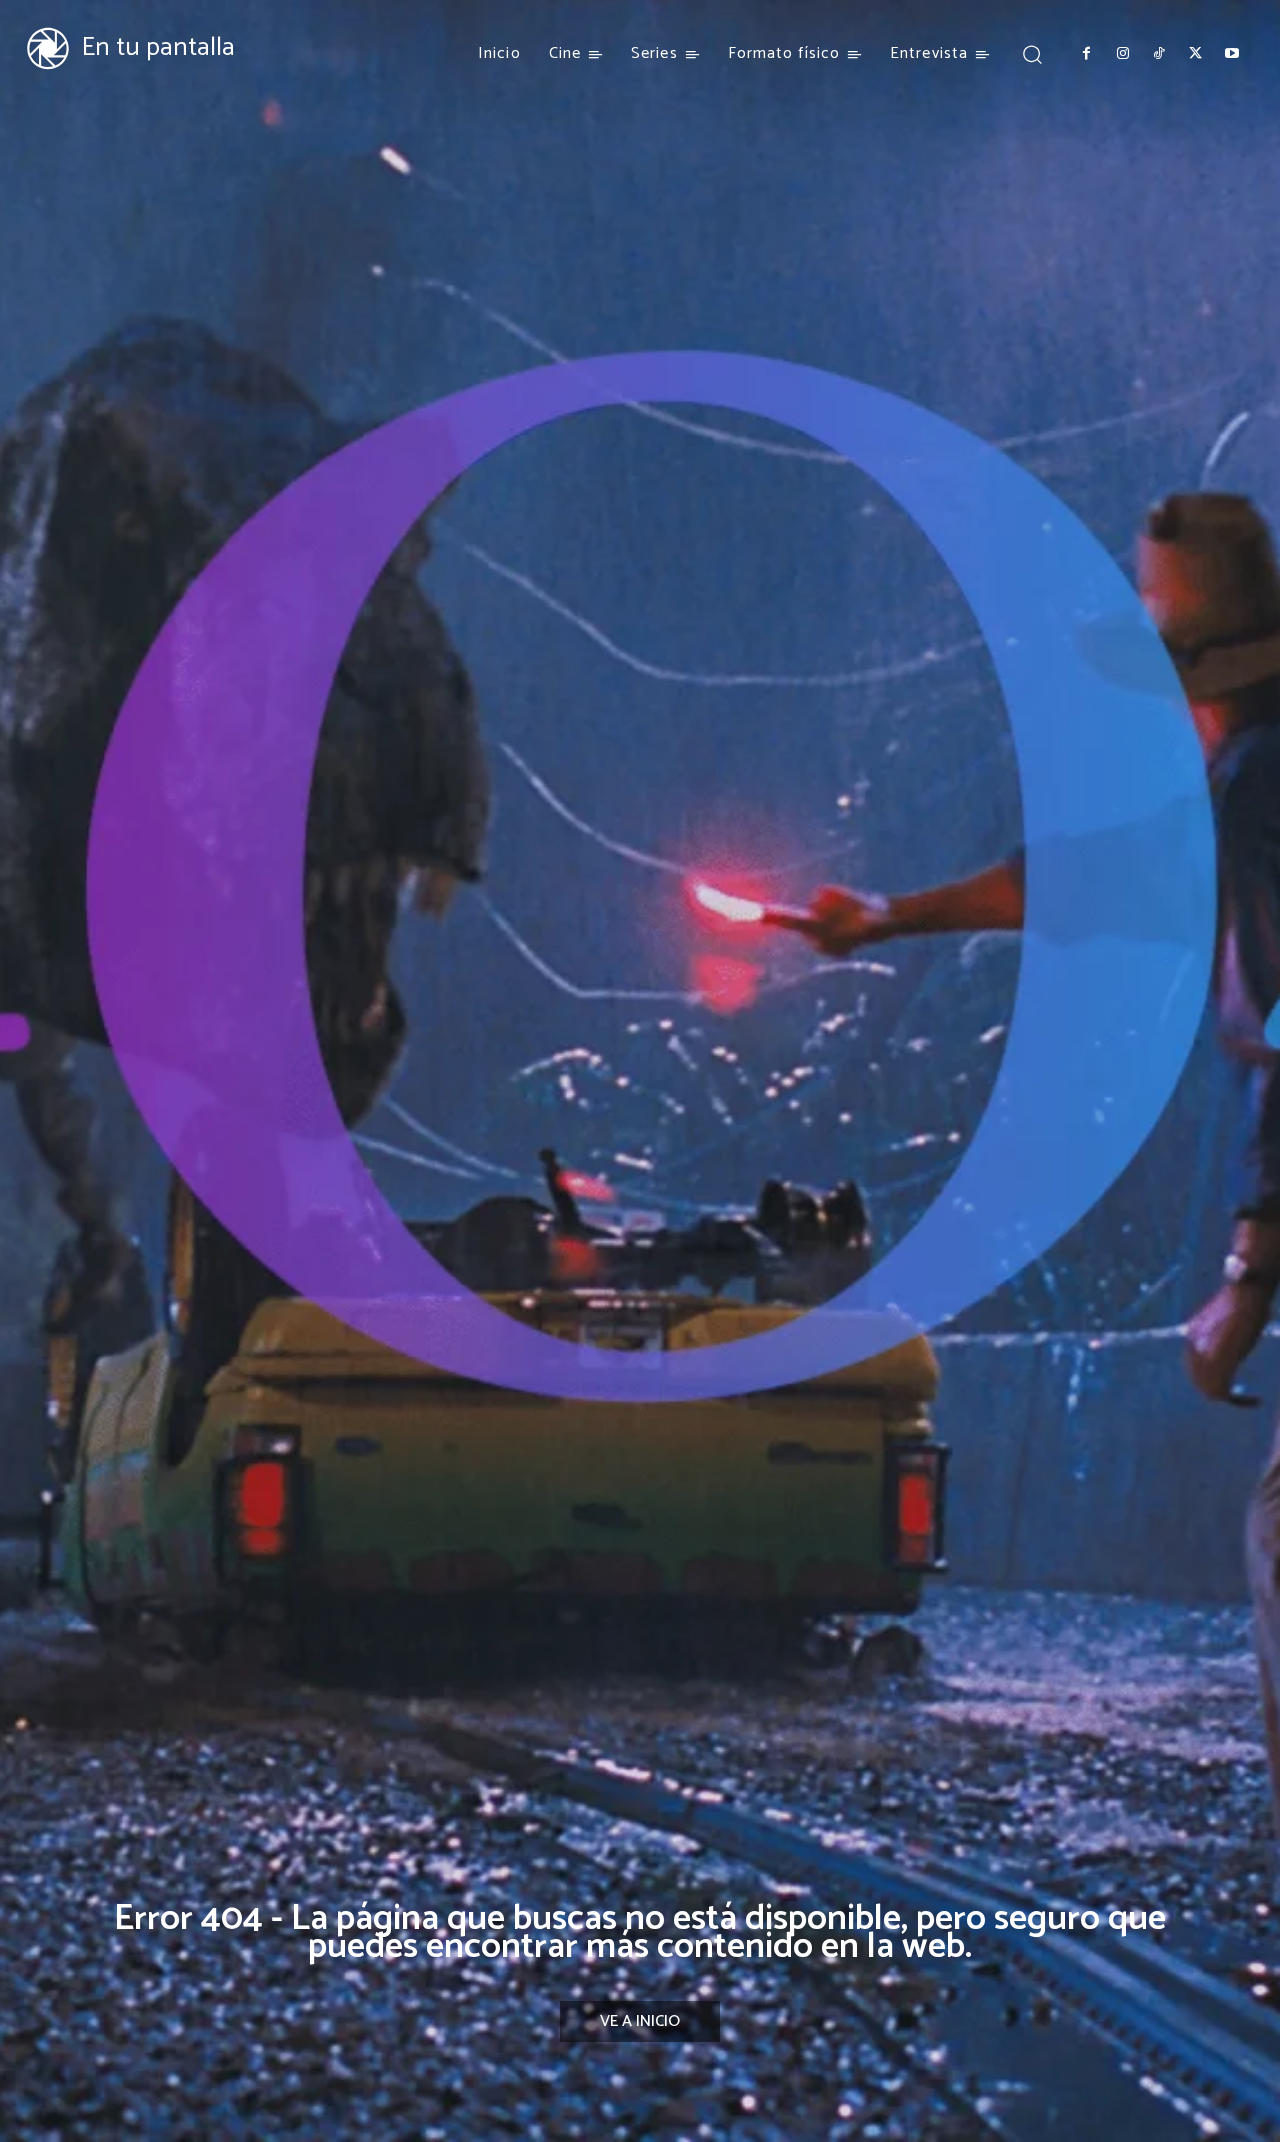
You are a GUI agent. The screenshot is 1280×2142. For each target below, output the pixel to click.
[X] (1195, 54)
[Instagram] (1122, 54)
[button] (1031, 53)
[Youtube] (1232, 54)
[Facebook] (1086, 54)
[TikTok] (1159, 54)
